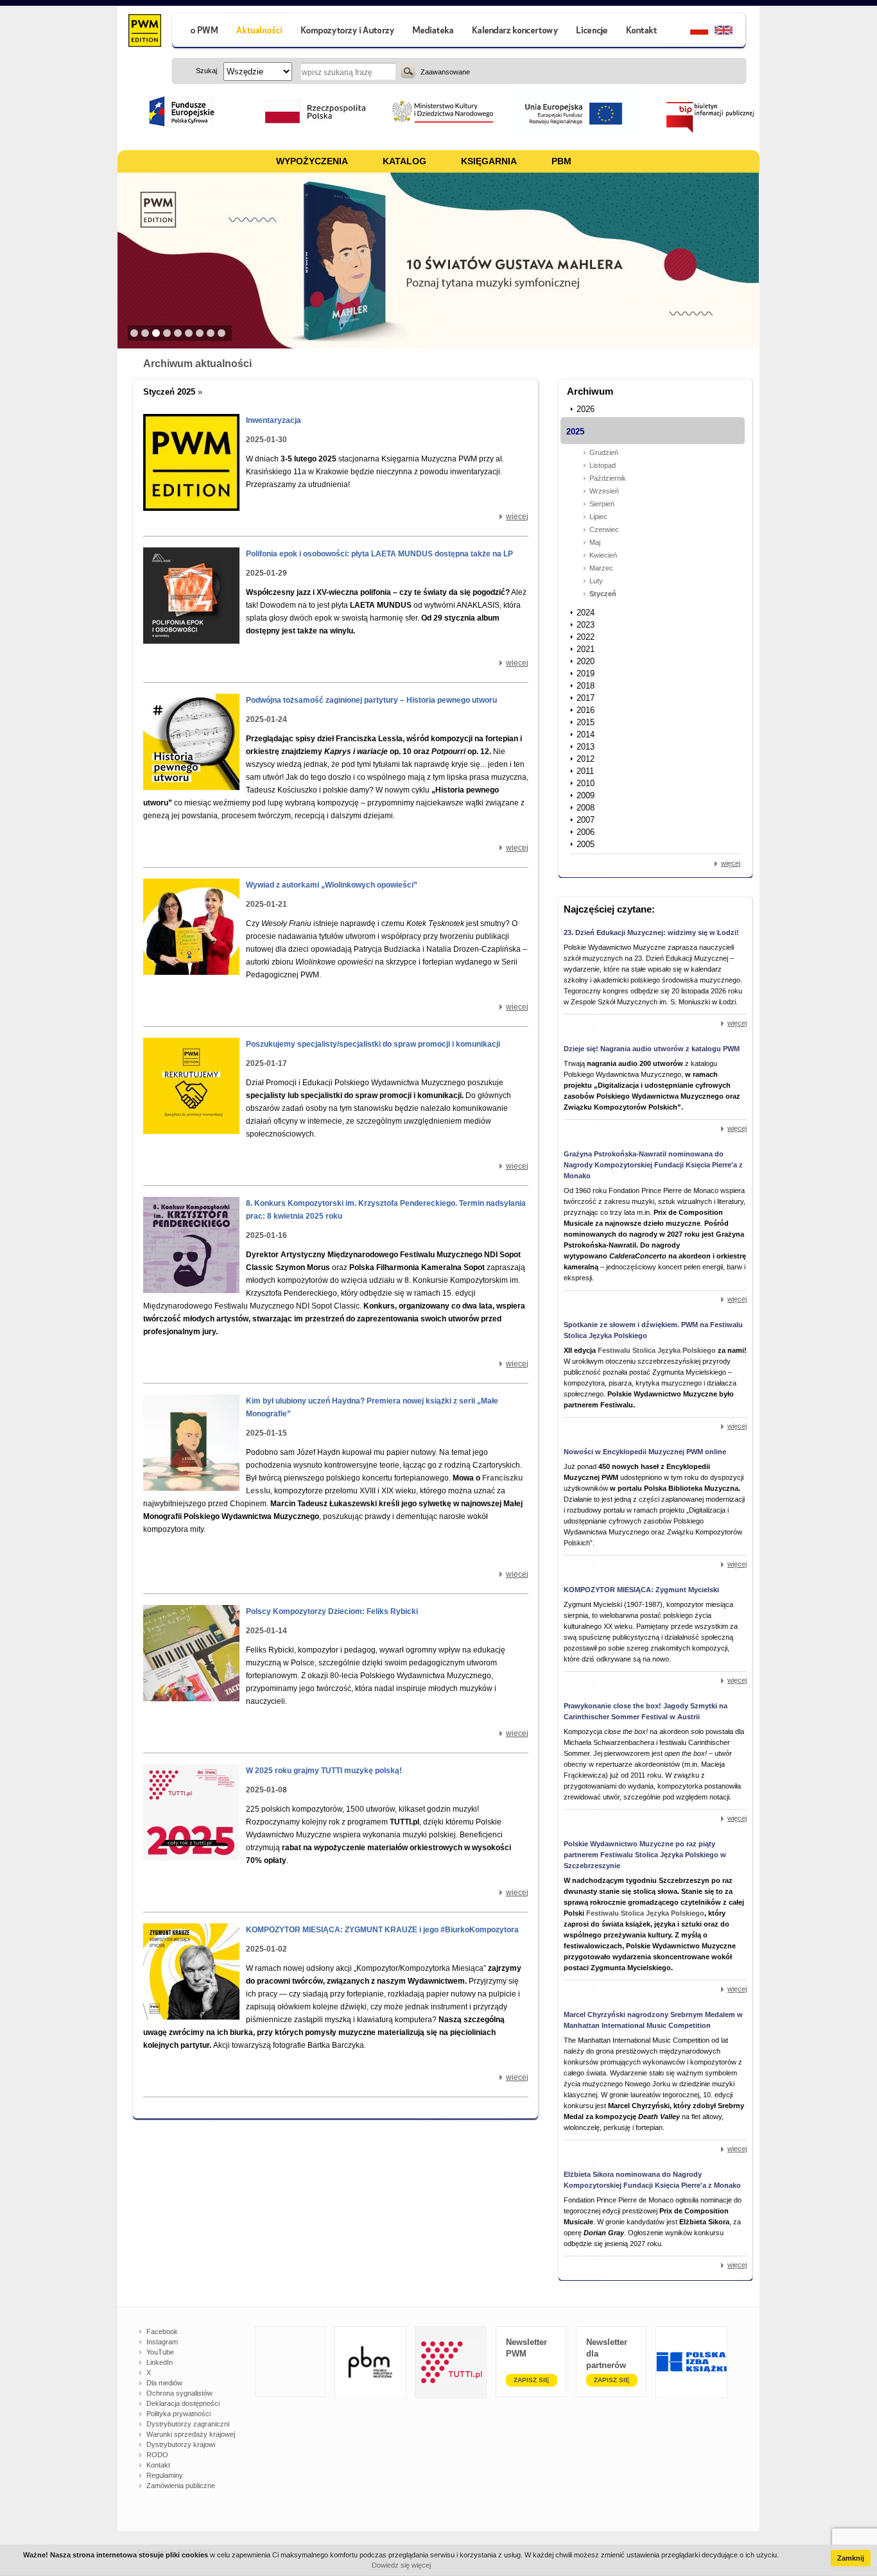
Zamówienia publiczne (181, 2486)
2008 (586, 808)
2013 (586, 747)
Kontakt (158, 2465)
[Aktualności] (260, 32)
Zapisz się (532, 2380)
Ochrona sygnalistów (179, 2393)
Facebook (162, 2331)
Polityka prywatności (178, 2414)
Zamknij (851, 2558)
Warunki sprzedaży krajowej (191, 2434)
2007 (586, 820)
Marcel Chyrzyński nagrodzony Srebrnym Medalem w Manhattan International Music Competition (653, 2020)
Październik (608, 478)
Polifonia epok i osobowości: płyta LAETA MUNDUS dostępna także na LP (379, 554)
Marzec (601, 568)
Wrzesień (604, 491)
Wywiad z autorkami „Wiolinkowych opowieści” (332, 885)
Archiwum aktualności (197, 364)
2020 (586, 661)
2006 (586, 832)
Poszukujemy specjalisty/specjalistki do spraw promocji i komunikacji (373, 1044)
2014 (586, 734)
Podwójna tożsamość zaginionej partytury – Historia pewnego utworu (371, 700)
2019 (586, 674)
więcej (517, 517)
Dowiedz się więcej (401, 2565)
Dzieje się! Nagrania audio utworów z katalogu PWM (652, 1049)
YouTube (160, 2352)
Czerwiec (604, 529)
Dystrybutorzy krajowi (181, 2444)
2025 (575, 432)
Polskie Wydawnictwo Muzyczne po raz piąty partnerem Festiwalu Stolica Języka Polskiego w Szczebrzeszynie (645, 1855)
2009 (586, 795)
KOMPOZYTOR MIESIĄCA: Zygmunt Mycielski (641, 1590)
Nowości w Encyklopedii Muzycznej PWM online (645, 1452)
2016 (586, 710)
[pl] (691, 32)
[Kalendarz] (515, 32)
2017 (586, 698)
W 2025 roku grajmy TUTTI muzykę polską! (324, 1771)
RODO (157, 2455)
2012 (586, 759)
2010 (586, 783)
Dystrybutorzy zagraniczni (188, 2424)
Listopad (603, 465)
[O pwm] (199, 32)
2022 (586, 637)
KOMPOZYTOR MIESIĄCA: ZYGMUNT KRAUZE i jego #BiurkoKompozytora (382, 1930)
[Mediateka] (434, 32)
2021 (586, 649)
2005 (586, 844)
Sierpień (602, 504)
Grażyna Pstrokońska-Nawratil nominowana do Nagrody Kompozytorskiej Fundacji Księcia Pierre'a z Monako (653, 1165)
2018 (586, 686)
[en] (731, 32)
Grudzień (604, 452)
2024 (586, 613)
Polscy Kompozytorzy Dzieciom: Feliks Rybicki (332, 1611)
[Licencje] (591, 32)
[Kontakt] (643, 32)
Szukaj (408, 71)
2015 (586, 722)
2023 (586, 625)
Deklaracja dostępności (183, 2403)
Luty (596, 581)
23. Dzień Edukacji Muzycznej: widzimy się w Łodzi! (651, 932)
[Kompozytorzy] (348, 32)
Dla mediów (164, 2383)
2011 (585, 771)
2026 (586, 409)
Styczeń (603, 594)
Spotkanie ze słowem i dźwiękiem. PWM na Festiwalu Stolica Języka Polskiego (653, 1330)
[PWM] (144, 32)
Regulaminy (165, 2475)
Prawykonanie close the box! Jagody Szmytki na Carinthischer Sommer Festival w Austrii (646, 1711)
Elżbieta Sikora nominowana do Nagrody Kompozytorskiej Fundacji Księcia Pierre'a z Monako (652, 2180)
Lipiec (598, 517)
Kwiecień (603, 555)
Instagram (162, 2342)
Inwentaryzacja (274, 420)
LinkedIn (160, 2362)
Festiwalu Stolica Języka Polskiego (657, 1350)
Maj (595, 542)
